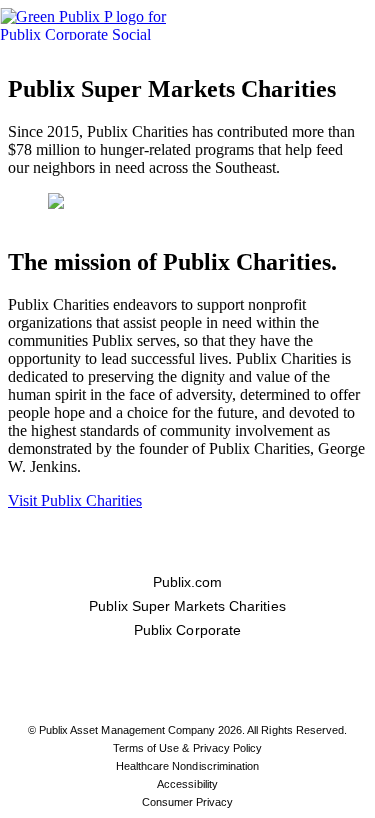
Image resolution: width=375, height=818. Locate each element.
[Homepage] (103, 24)
